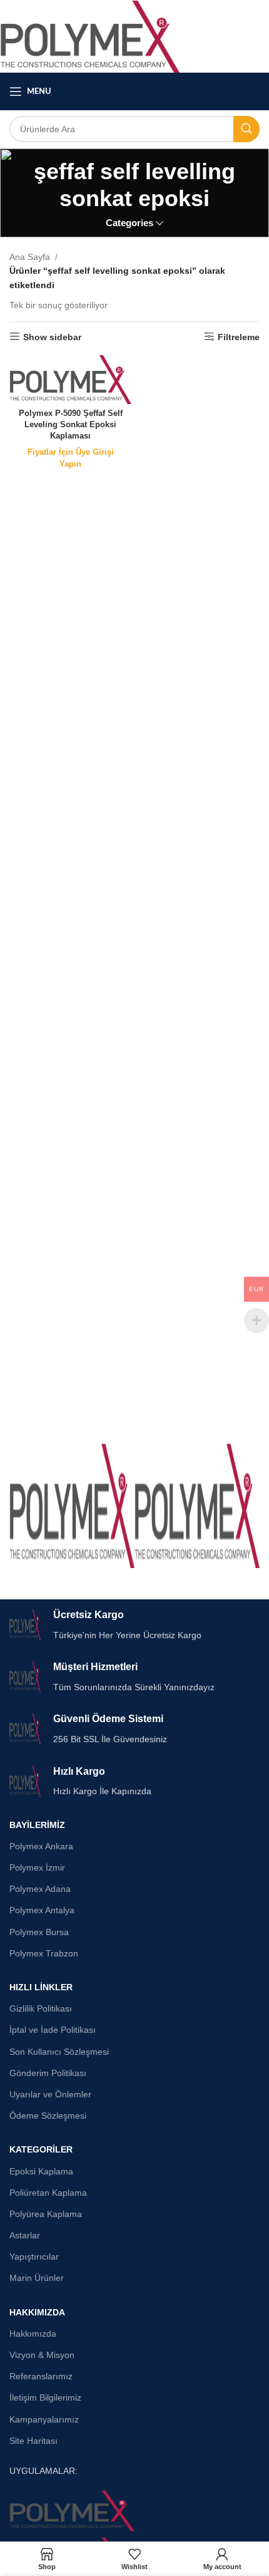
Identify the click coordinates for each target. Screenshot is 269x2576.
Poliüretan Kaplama (48, 2193)
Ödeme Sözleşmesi (48, 2116)
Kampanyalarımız (44, 2419)
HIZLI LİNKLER (41, 1987)
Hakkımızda (33, 2334)
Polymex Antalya (42, 1910)
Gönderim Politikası (48, 2073)
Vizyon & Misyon (42, 2355)
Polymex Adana (40, 1889)
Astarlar (25, 2235)
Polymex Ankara (41, 1846)
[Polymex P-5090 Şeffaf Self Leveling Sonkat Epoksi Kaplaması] (70, 379)
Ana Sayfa (30, 257)
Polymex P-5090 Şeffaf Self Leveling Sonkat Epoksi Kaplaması (71, 424)
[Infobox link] (134, 1625)
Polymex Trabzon (44, 1953)
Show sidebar (52, 337)
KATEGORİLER (41, 2149)
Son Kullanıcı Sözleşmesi (59, 2052)
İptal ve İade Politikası (53, 2030)
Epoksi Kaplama (41, 2171)
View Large (124, 1454)
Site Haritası (33, 2441)
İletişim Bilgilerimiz (45, 2397)
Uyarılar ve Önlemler (50, 2094)
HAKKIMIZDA (37, 2312)
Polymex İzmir (37, 1867)
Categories (129, 223)
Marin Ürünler (37, 2278)
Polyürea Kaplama (46, 2214)
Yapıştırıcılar (34, 2257)
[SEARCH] (246, 129)
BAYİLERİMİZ (37, 1825)
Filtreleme (239, 337)
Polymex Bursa (39, 1932)
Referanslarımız (41, 2376)
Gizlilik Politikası (41, 2008)
